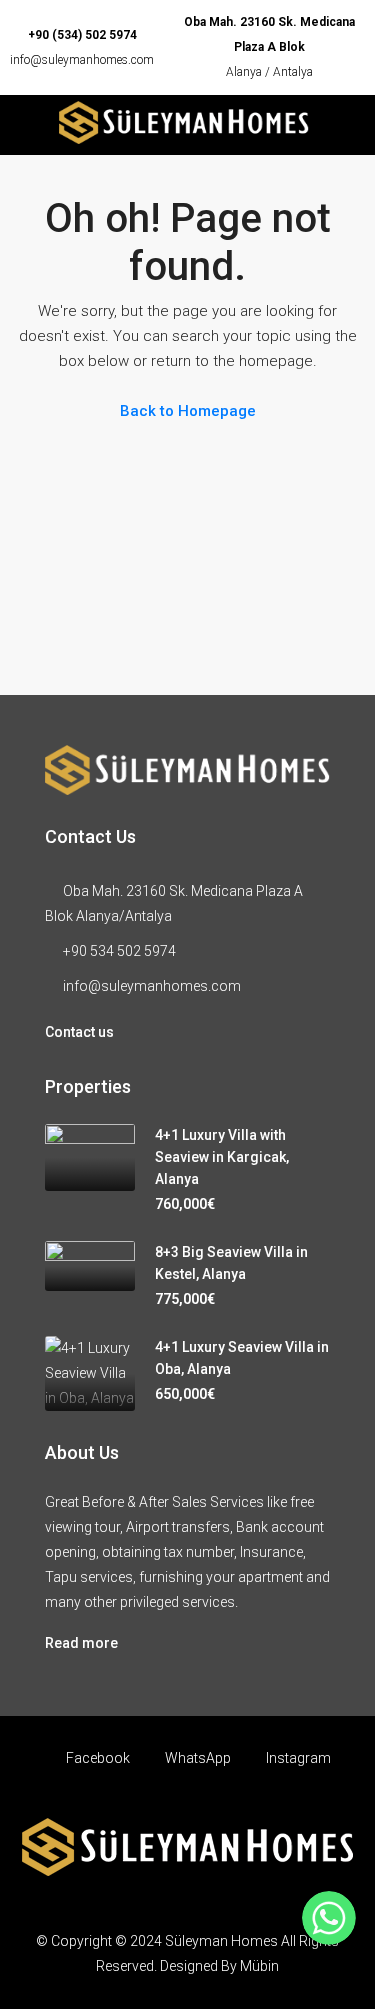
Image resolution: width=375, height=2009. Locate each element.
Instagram (297, 1758)
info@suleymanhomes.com (82, 60)
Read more (81, 1643)
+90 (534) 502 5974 (82, 35)
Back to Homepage (188, 411)
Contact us (79, 1032)
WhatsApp (196, 1758)
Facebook (96, 1758)
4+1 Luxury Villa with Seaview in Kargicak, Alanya (222, 1157)
